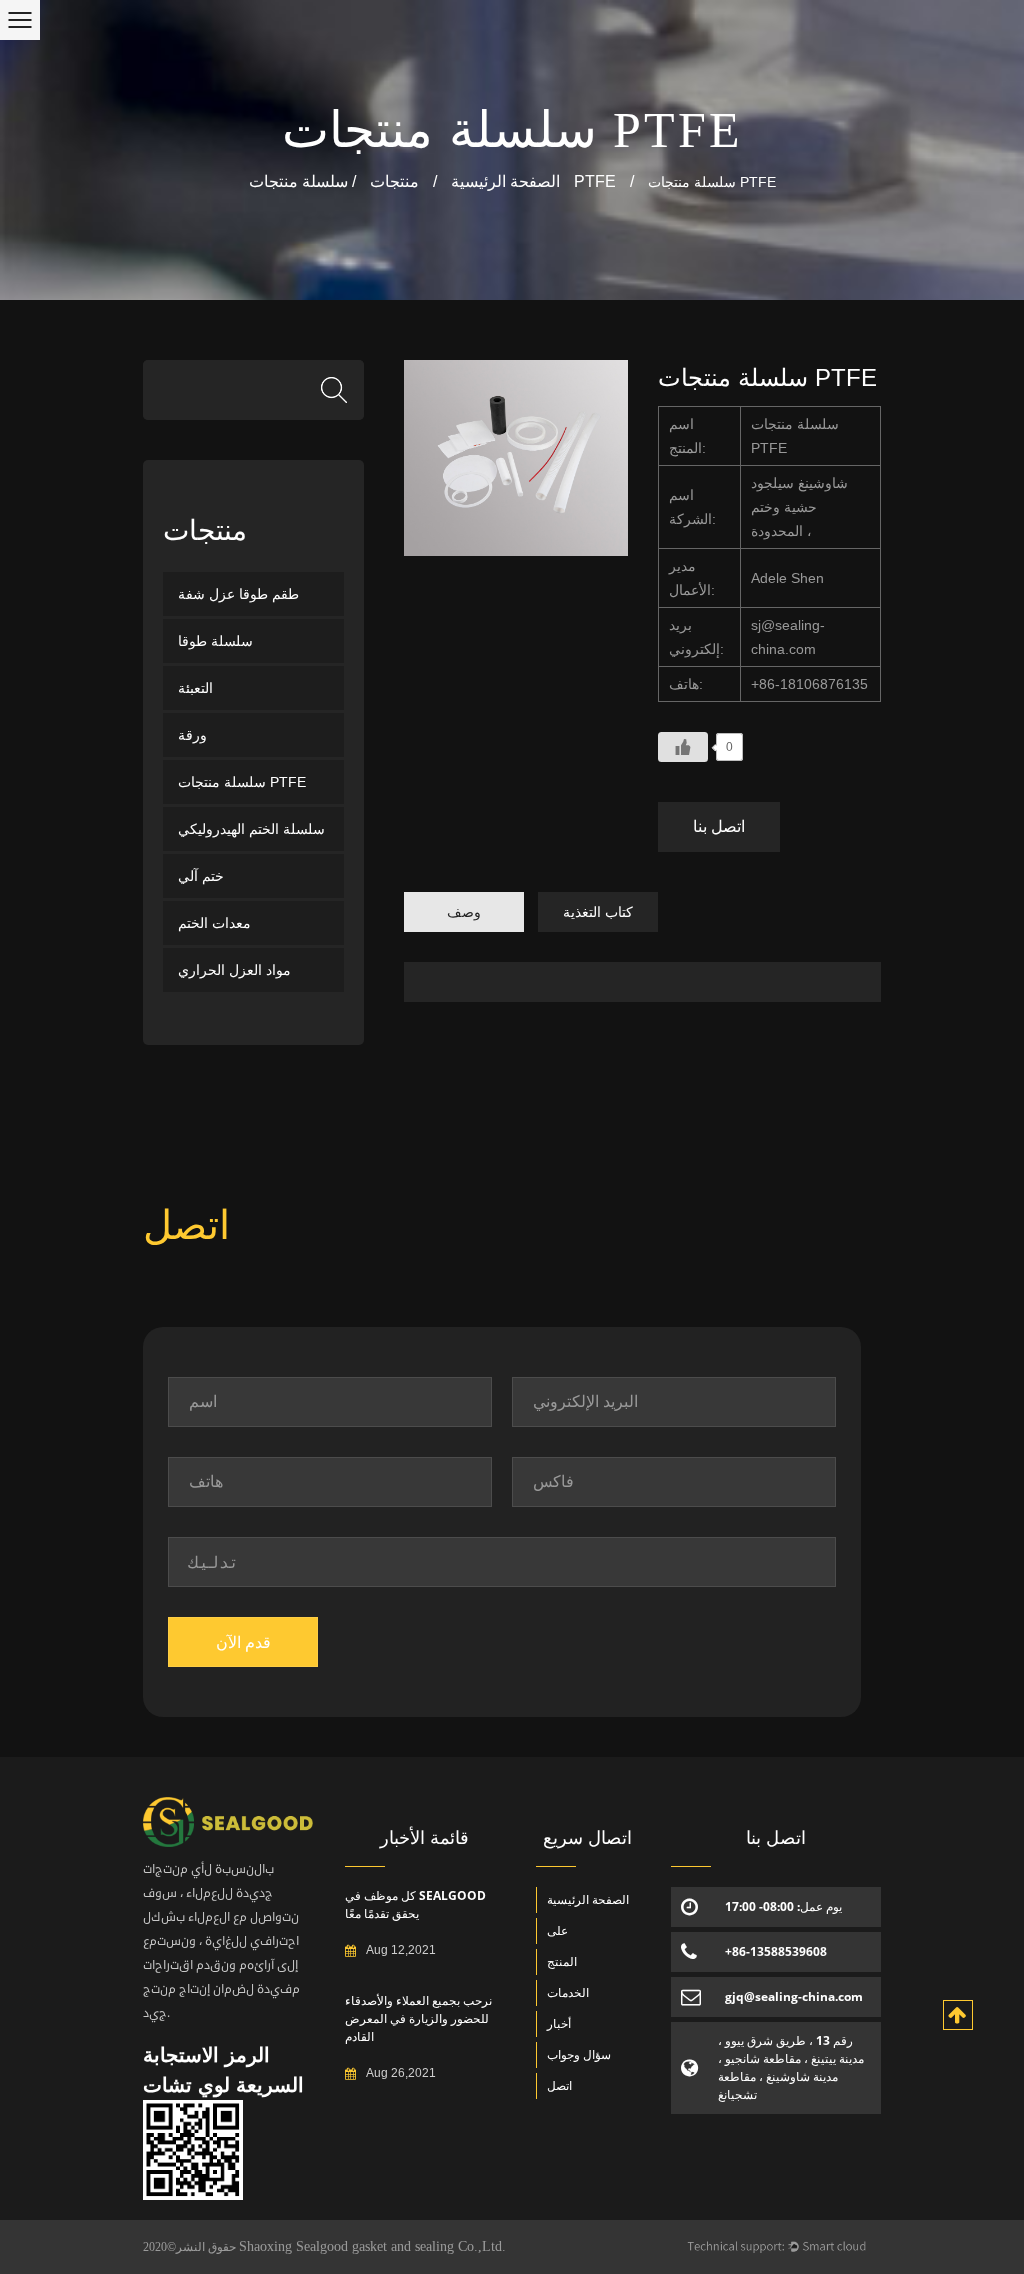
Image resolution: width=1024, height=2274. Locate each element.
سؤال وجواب (579, 2054)
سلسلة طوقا (215, 641)
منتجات (394, 181)
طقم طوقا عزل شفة (238, 594)
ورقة (192, 735)
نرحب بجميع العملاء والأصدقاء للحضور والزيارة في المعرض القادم (418, 2018)
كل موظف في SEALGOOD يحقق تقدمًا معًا (415, 1904)
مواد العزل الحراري (234, 970)
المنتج (562, 1961)
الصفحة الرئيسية (505, 181)
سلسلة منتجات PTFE (512, 130)
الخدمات (568, 1992)
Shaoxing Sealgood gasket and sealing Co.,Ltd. (372, 2246)
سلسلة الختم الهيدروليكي (251, 829)
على (557, 1930)
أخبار (559, 2023)
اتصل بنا (719, 826)
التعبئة (195, 688)
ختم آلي (201, 876)
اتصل (559, 2085)
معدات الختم (214, 923)
